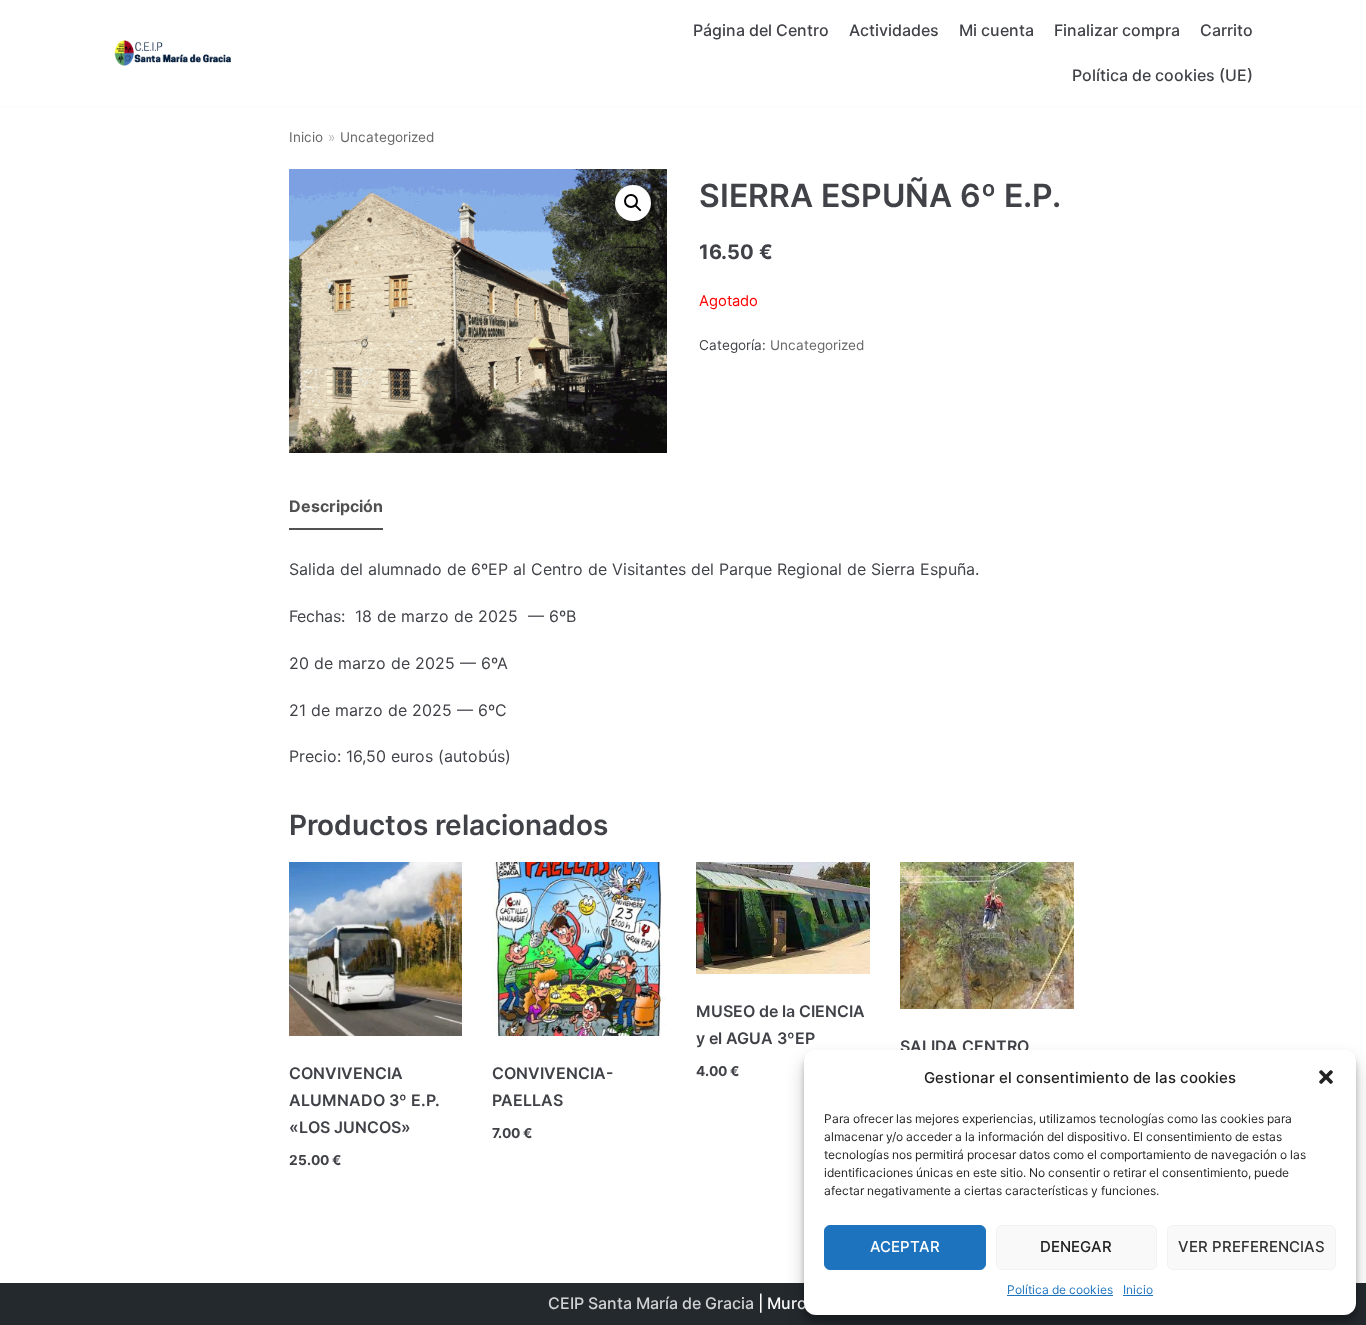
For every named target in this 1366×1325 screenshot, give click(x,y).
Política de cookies (1060, 1289)
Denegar (1076, 1246)
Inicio (1138, 1289)
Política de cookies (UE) (1162, 75)
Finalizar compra (1117, 30)
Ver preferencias (1251, 1246)
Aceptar (905, 1246)
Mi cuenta (996, 30)
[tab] (336, 507)
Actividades (894, 30)
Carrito (1226, 30)
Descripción (336, 506)
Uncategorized (387, 137)
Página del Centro (761, 30)
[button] (1326, 1077)
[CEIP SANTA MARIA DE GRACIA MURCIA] (173, 52)
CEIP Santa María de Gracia (651, 1303)
